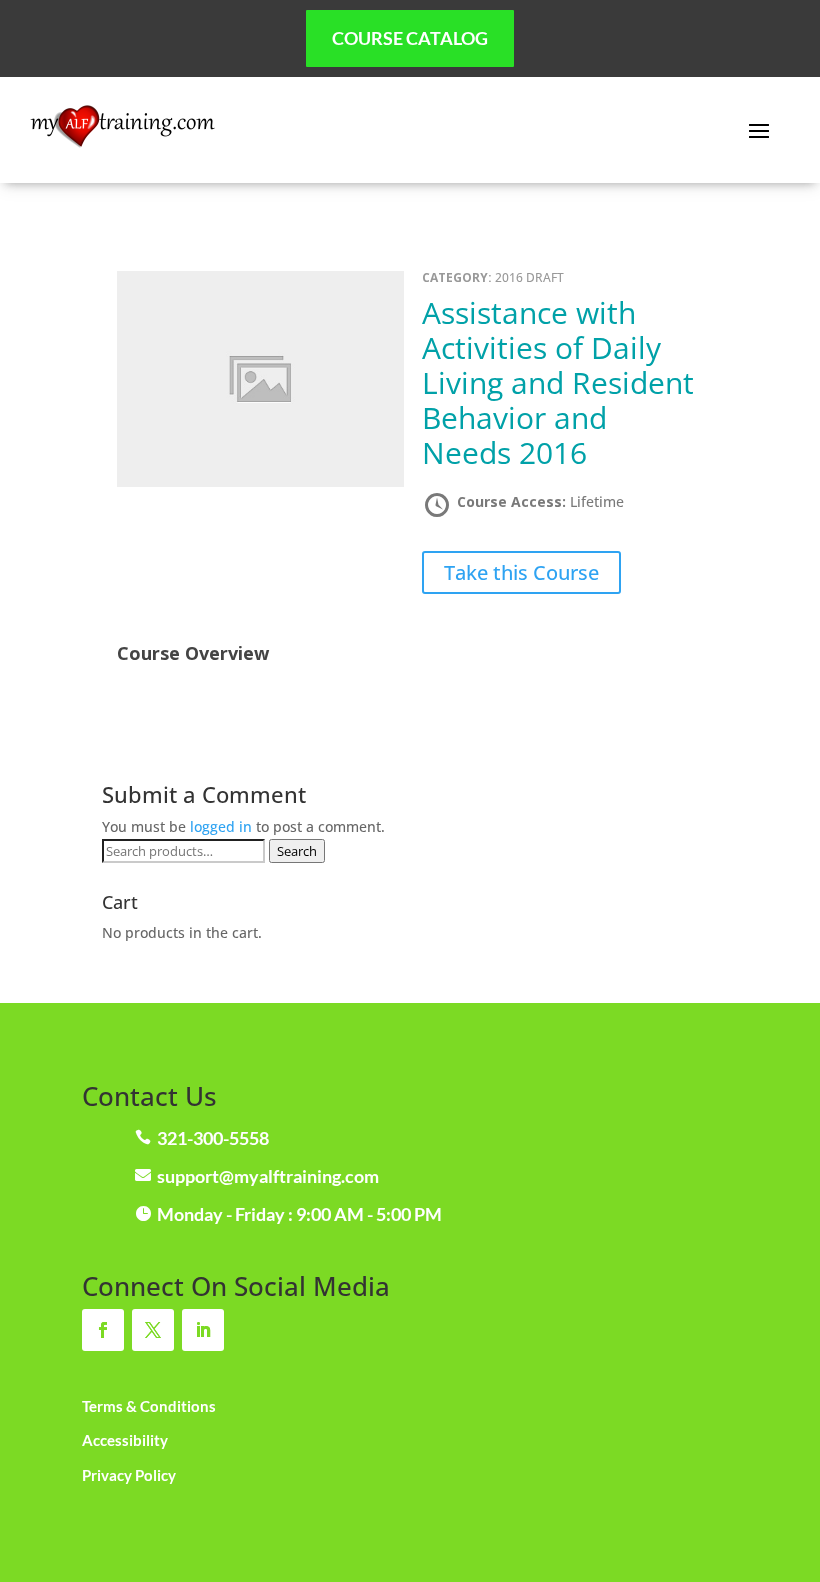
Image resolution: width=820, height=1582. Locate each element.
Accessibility (125, 1440)
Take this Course (521, 572)
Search (297, 851)
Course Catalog (410, 38)
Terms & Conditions (149, 1406)
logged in (221, 826)
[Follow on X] (153, 1330)
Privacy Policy (129, 1475)
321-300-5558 (213, 1138)
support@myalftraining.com (268, 1176)
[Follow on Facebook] (103, 1330)
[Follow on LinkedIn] (203, 1330)
